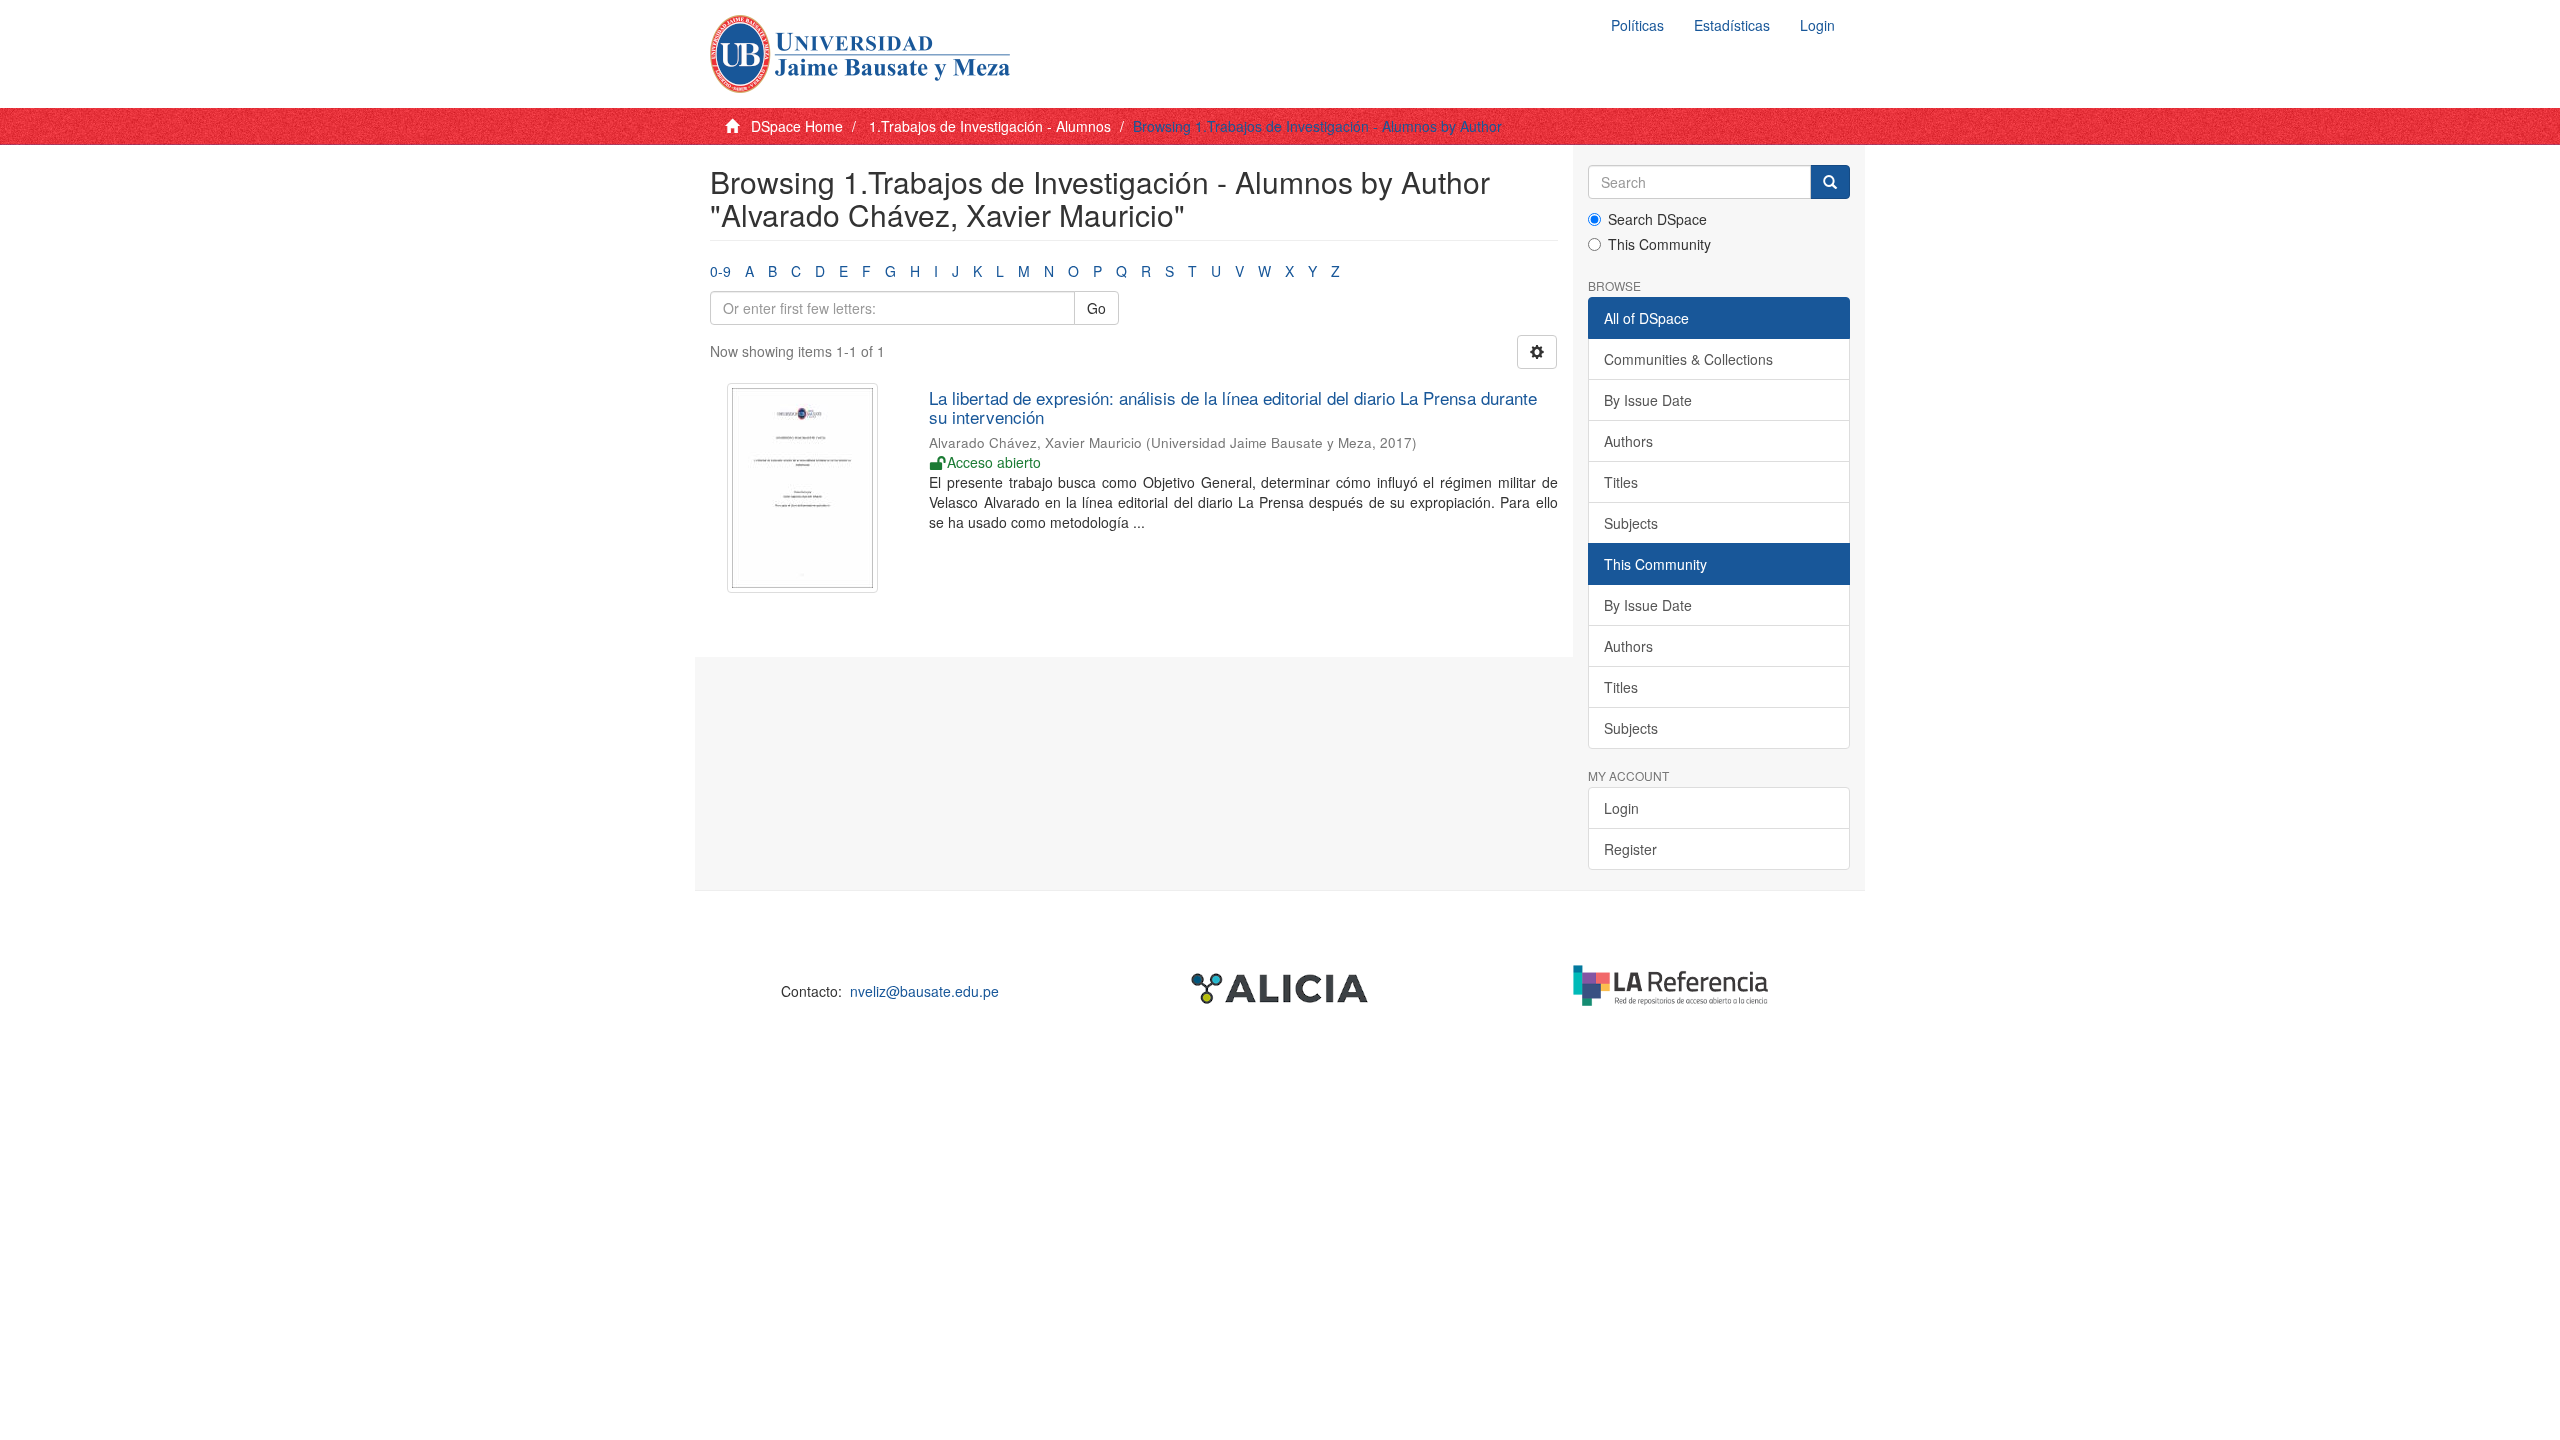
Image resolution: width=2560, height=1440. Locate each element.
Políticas (1637, 25)
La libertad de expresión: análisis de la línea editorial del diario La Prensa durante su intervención (1233, 407)
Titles (1621, 482)
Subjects (1631, 523)
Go (1096, 308)
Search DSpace (1657, 219)
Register (1630, 849)
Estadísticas (1732, 25)
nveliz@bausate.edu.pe (924, 991)
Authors (1628, 441)
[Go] (1830, 182)
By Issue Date (1648, 400)
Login (1621, 808)
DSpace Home (797, 126)
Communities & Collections (1688, 359)
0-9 (720, 271)
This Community (1659, 244)
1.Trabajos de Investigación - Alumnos (990, 126)
